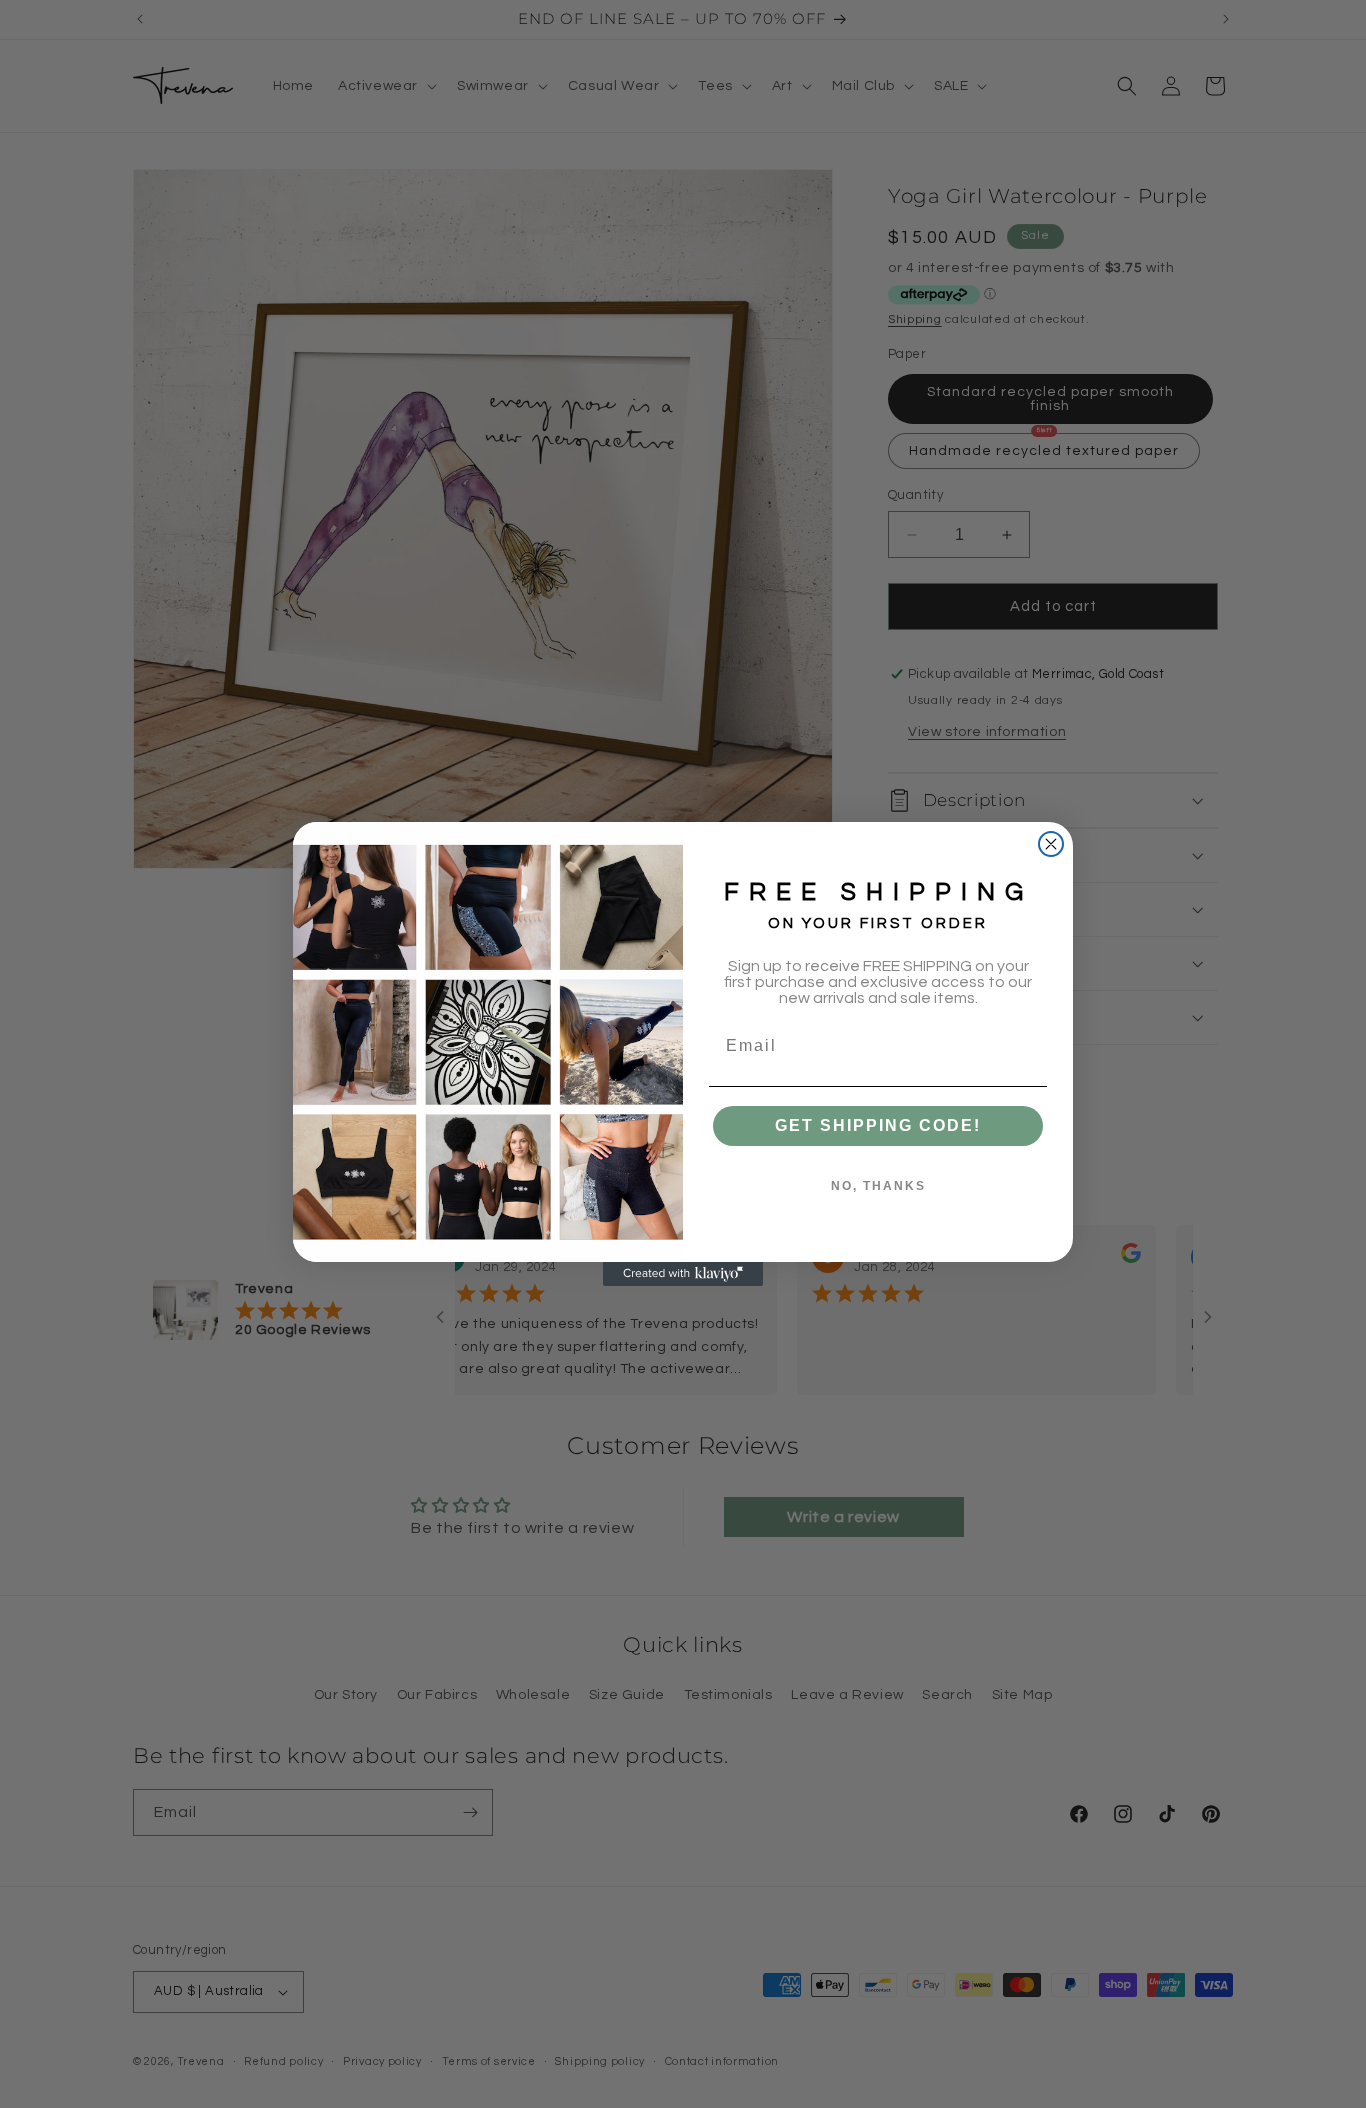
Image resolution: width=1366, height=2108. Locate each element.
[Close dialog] (1051, 844)
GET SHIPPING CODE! (878, 1125)
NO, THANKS (878, 1186)
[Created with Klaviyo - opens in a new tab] (683, 1274)
